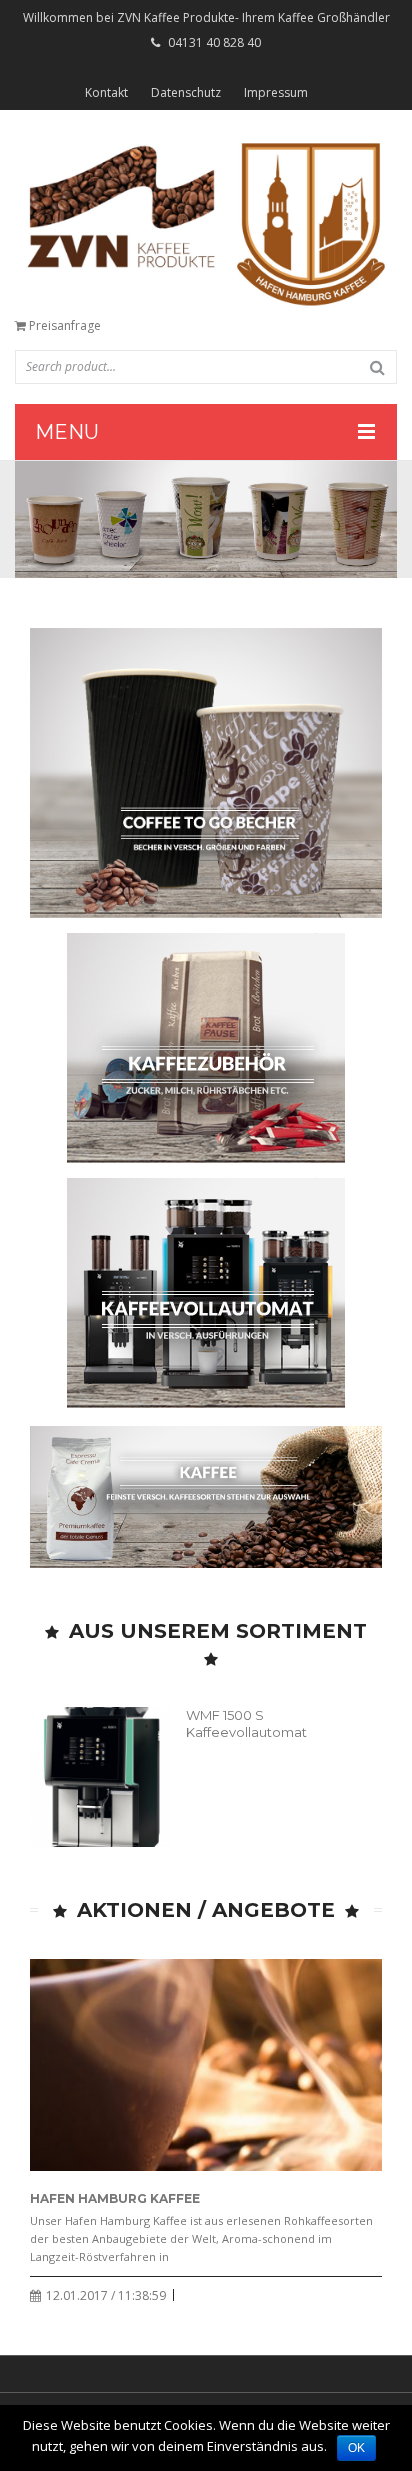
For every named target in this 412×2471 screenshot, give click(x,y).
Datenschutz (186, 92)
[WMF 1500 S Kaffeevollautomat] (100, 1777)
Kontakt (106, 92)
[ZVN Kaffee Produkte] (206, 223)
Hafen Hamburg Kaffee (115, 2198)
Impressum (276, 92)
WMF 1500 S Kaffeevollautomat (246, 1724)
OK (356, 2448)
